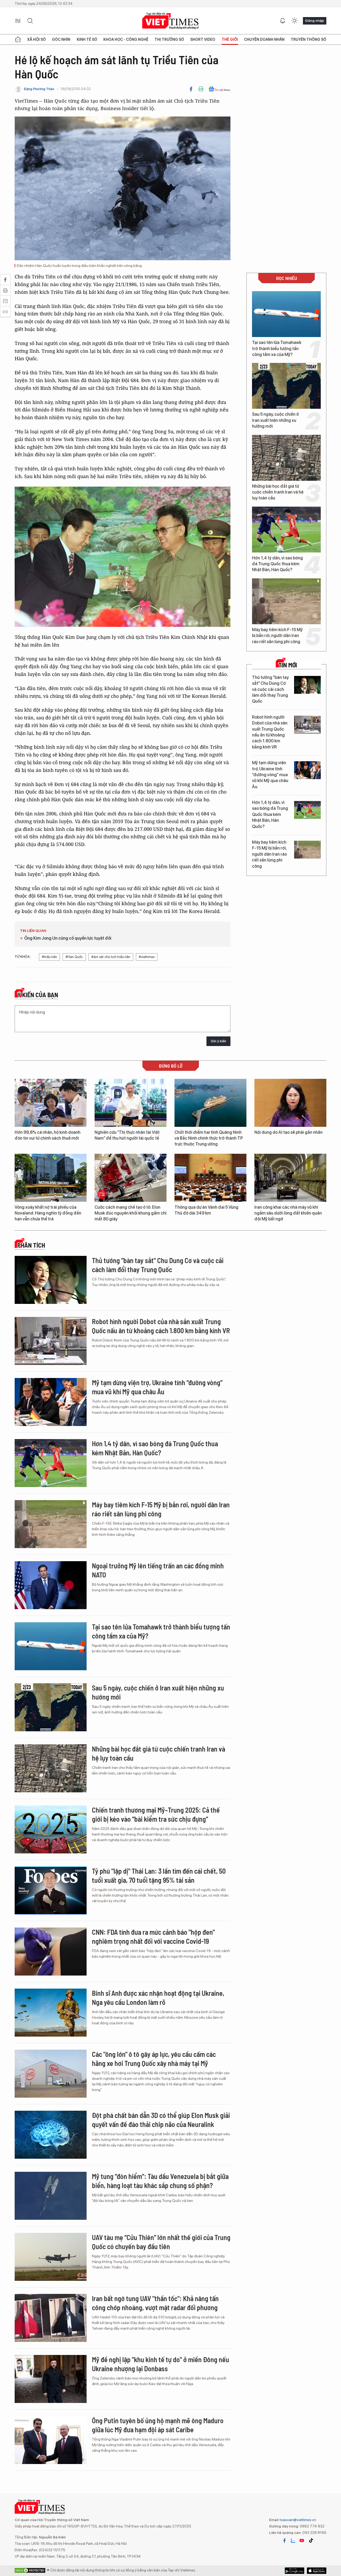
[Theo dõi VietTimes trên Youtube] (302, 2541)
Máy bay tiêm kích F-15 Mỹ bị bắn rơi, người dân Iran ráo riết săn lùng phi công (277, 636)
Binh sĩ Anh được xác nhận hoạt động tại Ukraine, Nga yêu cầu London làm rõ (158, 1998)
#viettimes (147, 957)
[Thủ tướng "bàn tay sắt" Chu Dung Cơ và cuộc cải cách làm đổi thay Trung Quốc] (307, 685)
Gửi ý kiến (218, 1041)
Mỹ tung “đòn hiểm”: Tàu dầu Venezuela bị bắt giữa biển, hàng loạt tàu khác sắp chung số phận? (160, 2181)
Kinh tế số (87, 39)
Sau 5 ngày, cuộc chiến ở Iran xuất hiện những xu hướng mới (275, 420)
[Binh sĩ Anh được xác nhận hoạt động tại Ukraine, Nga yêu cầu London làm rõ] (51, 2013)
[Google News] (219, 89)
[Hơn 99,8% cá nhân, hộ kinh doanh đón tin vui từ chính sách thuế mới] (51, 1103)
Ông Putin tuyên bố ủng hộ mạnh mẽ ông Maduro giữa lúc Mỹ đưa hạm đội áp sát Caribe (158, 2425)
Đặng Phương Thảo (39, 89)
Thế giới (230, 39)
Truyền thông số (308, 39)
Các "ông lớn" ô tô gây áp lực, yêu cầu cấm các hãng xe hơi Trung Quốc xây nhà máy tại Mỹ (154, 2059)
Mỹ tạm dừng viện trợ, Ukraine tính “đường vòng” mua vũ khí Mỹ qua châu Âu (270, 775)
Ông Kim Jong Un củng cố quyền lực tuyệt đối (68, 938)
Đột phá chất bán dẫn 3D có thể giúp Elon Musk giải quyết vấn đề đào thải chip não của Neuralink (161, 2120)
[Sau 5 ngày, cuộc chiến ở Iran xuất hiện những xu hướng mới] (286, 386)
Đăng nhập (315, 21)
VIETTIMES (170, 21)
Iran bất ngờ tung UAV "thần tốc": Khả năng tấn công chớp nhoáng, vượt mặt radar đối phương (155, 2303)
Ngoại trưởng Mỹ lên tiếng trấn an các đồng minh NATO (158, 1570)
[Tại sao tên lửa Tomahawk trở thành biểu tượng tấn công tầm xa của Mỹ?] (286, 314)
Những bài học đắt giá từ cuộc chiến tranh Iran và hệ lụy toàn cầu (278, 492)
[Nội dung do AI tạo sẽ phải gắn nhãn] (290, 1103)
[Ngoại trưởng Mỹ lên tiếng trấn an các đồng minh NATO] (51, 1585)
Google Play (317, 2571)
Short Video (203, 39)
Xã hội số (36, 39)
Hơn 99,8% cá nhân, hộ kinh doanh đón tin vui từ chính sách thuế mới (48, 1135)
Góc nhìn (61, 39)
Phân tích (31, 1245)
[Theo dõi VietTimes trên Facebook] (285, 2541)
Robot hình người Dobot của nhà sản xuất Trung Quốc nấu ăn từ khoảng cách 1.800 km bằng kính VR (270, 732)
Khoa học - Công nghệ (126, 39)
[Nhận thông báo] (283, 21)
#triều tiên (49, 957)
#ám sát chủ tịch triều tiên (111, 957)
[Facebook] (191, 89)
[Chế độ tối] (294, 21)
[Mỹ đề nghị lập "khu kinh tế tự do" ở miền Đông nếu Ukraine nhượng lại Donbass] (51, 2379)
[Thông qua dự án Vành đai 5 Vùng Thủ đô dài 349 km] (210, 1178)
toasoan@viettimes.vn (297, 2520)
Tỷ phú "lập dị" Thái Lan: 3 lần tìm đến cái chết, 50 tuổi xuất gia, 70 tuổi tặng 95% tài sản (159, 1875)
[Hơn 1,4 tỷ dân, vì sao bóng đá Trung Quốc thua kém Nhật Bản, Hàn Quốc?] (286, 530)
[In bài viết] (201, 89)
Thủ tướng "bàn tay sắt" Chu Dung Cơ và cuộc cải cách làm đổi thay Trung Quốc (270, 689)
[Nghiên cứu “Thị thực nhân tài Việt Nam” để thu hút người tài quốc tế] (131, 1103)
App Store (295, 2571)
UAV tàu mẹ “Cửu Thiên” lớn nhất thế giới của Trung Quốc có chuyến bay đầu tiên (161, 2242)
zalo (293, 2541)
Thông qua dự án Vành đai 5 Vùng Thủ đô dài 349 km (206, 1210)
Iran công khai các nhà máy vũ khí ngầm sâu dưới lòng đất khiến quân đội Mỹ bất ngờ (288, 1213)
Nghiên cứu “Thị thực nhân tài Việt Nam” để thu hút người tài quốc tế (127, 1135)
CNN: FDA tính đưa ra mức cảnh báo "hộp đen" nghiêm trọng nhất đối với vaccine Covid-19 (153, 1936)
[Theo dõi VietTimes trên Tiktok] (311, 2541)
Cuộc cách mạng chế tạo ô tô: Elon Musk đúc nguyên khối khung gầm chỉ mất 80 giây (131, 1213)
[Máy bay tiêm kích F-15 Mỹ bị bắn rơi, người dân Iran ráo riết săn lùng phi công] (286, 601)
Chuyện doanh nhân (264, 39)
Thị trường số (169, 39)
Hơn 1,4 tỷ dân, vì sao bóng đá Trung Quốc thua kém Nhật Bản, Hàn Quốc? (277, 564)
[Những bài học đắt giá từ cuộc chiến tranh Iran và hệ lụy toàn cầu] (286, 458)
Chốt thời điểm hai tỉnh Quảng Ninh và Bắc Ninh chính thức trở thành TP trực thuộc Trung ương (209, 1138)
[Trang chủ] (18, 39)
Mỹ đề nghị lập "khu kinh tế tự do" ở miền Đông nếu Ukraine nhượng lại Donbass (161, 2364)
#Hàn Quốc (74, 957)
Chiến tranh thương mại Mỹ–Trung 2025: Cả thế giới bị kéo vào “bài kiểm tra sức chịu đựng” (156, 1814)
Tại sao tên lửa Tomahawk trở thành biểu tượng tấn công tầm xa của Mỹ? (277, 348)
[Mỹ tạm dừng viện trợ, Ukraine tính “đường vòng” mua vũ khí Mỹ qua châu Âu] (307, 770)
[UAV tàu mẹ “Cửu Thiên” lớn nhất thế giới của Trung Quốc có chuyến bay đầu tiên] (51, 2257)
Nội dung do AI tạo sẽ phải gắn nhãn (289, 1132)
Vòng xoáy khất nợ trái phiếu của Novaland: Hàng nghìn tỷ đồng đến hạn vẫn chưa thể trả (48, 1213)
